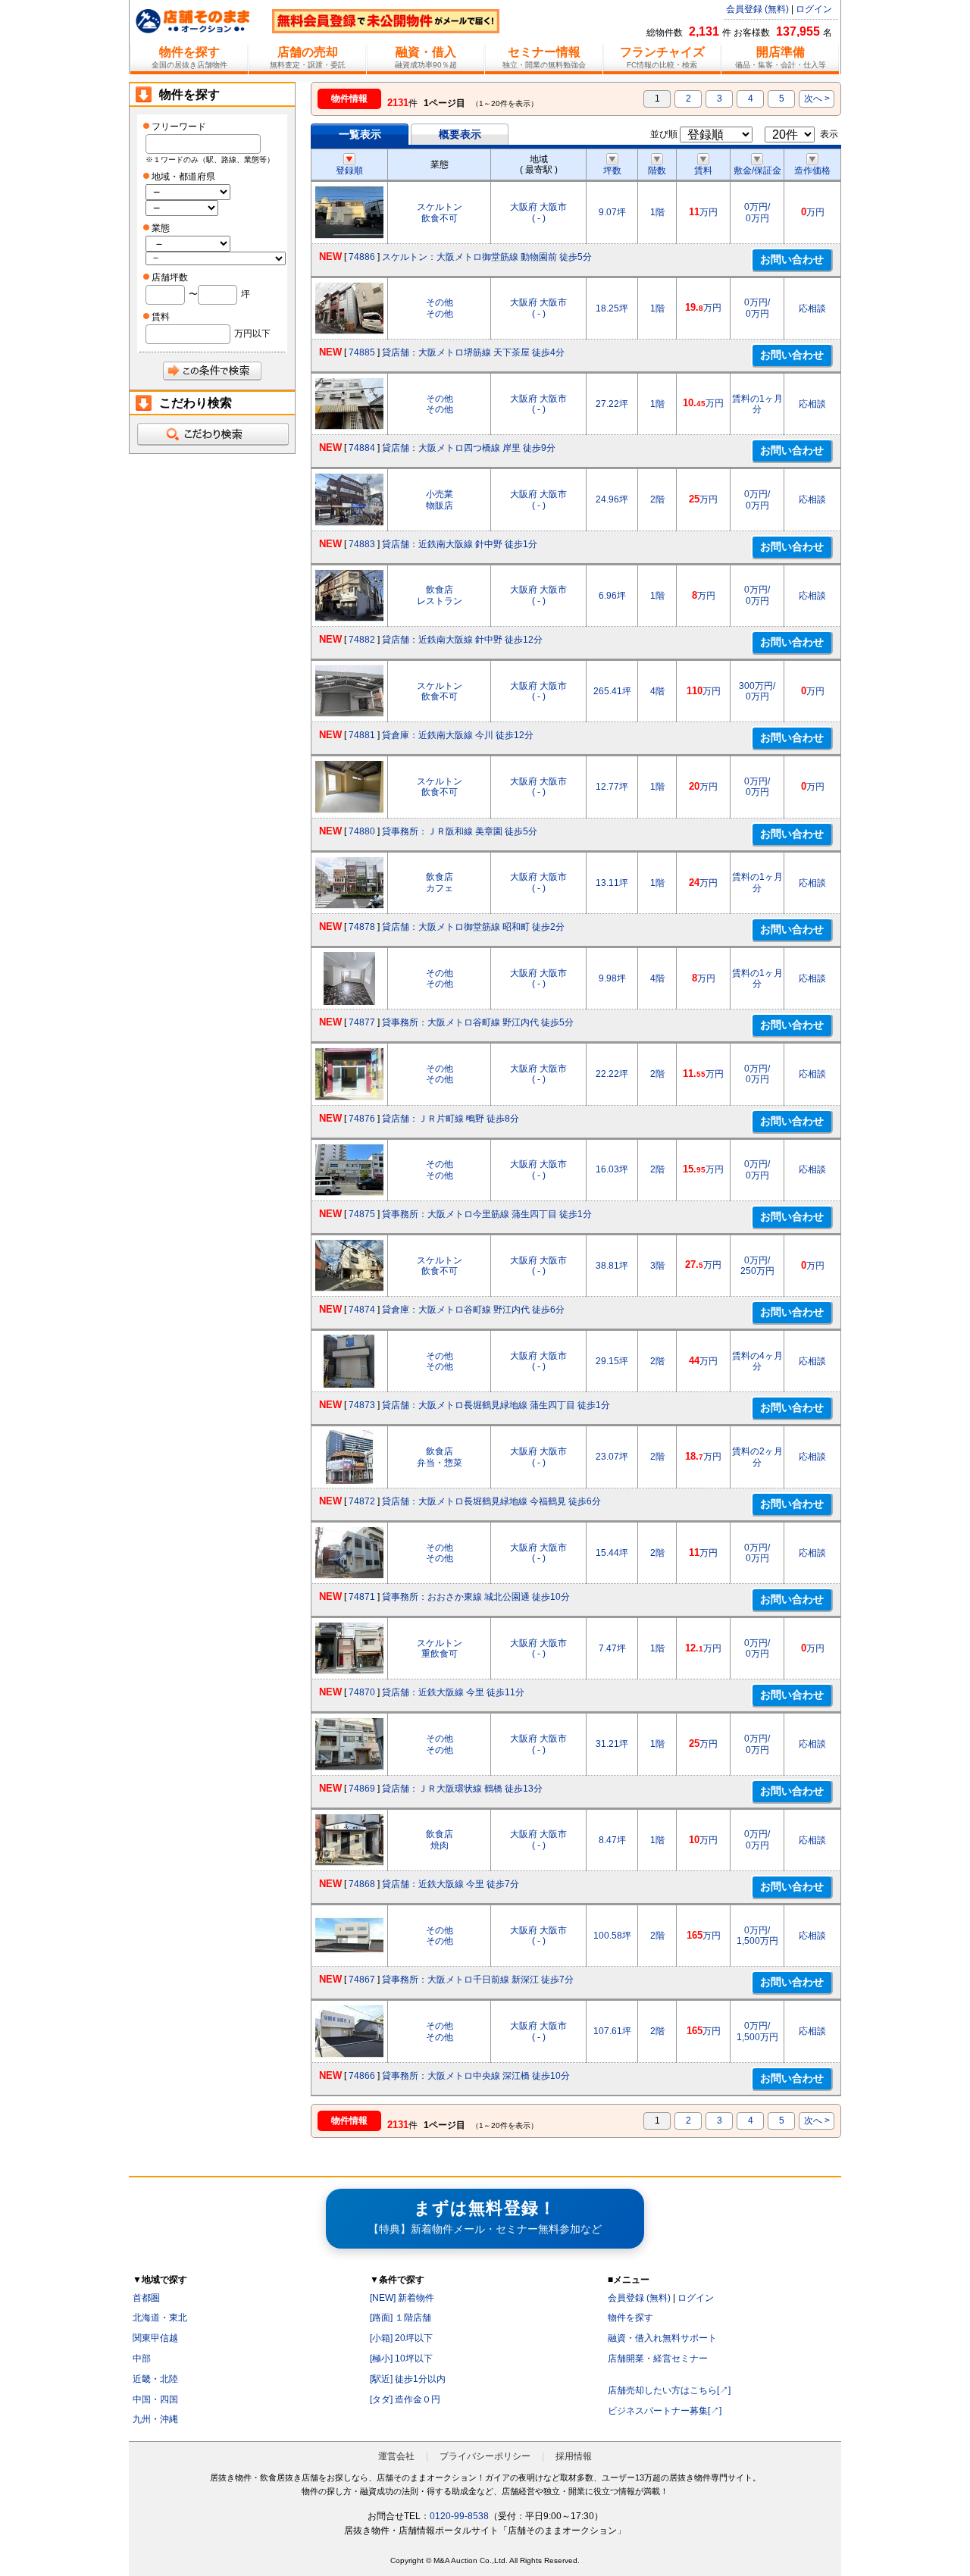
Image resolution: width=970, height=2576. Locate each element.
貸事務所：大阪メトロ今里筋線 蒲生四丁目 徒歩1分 (487, 1214)
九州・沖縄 (155, 2419)
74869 (362, 1789)
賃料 (703, 171)
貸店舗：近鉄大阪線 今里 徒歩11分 (453, 1692)
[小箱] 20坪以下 (401, 2338)
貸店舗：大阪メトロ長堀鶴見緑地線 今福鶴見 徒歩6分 (491, 1501)
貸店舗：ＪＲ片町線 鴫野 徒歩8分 (451, 1119)
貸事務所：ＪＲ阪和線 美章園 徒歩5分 (460, 831)
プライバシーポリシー (485, 2456)
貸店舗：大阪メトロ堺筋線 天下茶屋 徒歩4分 (473, 352)
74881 (362, 735)
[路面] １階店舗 (401, 2318)
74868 (362, 1884)
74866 (362, 2076)
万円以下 (252, 333)
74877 (362, 1022)
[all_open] (212, 434)
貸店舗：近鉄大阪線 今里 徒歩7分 (451, 1884)
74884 (362, 448)
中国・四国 (155, 2399)
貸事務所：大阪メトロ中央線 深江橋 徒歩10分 (476, 2076)
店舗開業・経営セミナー (658, 2358)
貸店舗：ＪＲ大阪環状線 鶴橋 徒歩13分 (462, 1789)
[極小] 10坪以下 (401, 2358)
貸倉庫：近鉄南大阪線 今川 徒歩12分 (458, 735)
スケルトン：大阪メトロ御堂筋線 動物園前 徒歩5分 (487, 257)
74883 (362, 544)
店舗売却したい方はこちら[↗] (669, 2390)
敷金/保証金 (757, 171)
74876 (362, 1119)
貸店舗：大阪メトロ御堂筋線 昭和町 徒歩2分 (473, 927)
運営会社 (396, 2456)
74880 (362, 831)
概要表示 (460, 134)
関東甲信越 (155, 2338)
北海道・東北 (160, 2318)
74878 (362, 927)
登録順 (349, 171)
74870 (362, 1692)
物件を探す (630, 2318)
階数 (657, 171)
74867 (362, 1980)
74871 (362, 1597)
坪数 (612, 171)
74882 (362, 640)
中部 (142, 2358)
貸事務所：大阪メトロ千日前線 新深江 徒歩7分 (478, 1980)
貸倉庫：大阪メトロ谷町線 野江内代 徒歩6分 (473, 1310)
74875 (362, 1214)
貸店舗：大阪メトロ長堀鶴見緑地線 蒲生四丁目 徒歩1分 (496, 1405)
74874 (362, 1310)
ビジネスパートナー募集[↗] (665, 2411)
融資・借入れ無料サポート (662, 2338)
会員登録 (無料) (757, 9)
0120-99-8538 (459, 2516)
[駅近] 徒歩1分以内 (408, 2379)
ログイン (814, 9)
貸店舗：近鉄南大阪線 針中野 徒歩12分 (462, 640)
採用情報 (574, 2456)
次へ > (817, 99)
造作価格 (812, 171)
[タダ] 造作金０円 (405, 2399)
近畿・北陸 (155, 2379)
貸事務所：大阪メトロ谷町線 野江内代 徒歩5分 (478, 1022)
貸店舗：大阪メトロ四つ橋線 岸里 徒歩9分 (469, 448)
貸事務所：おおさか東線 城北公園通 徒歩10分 (476, 1597)
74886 (362, 257)
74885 (362, 352)
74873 (362, 1405)
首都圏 (146, 2298)
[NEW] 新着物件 (402, 2298)
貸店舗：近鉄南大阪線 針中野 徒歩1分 (460, 544)
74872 (362, 1501)
